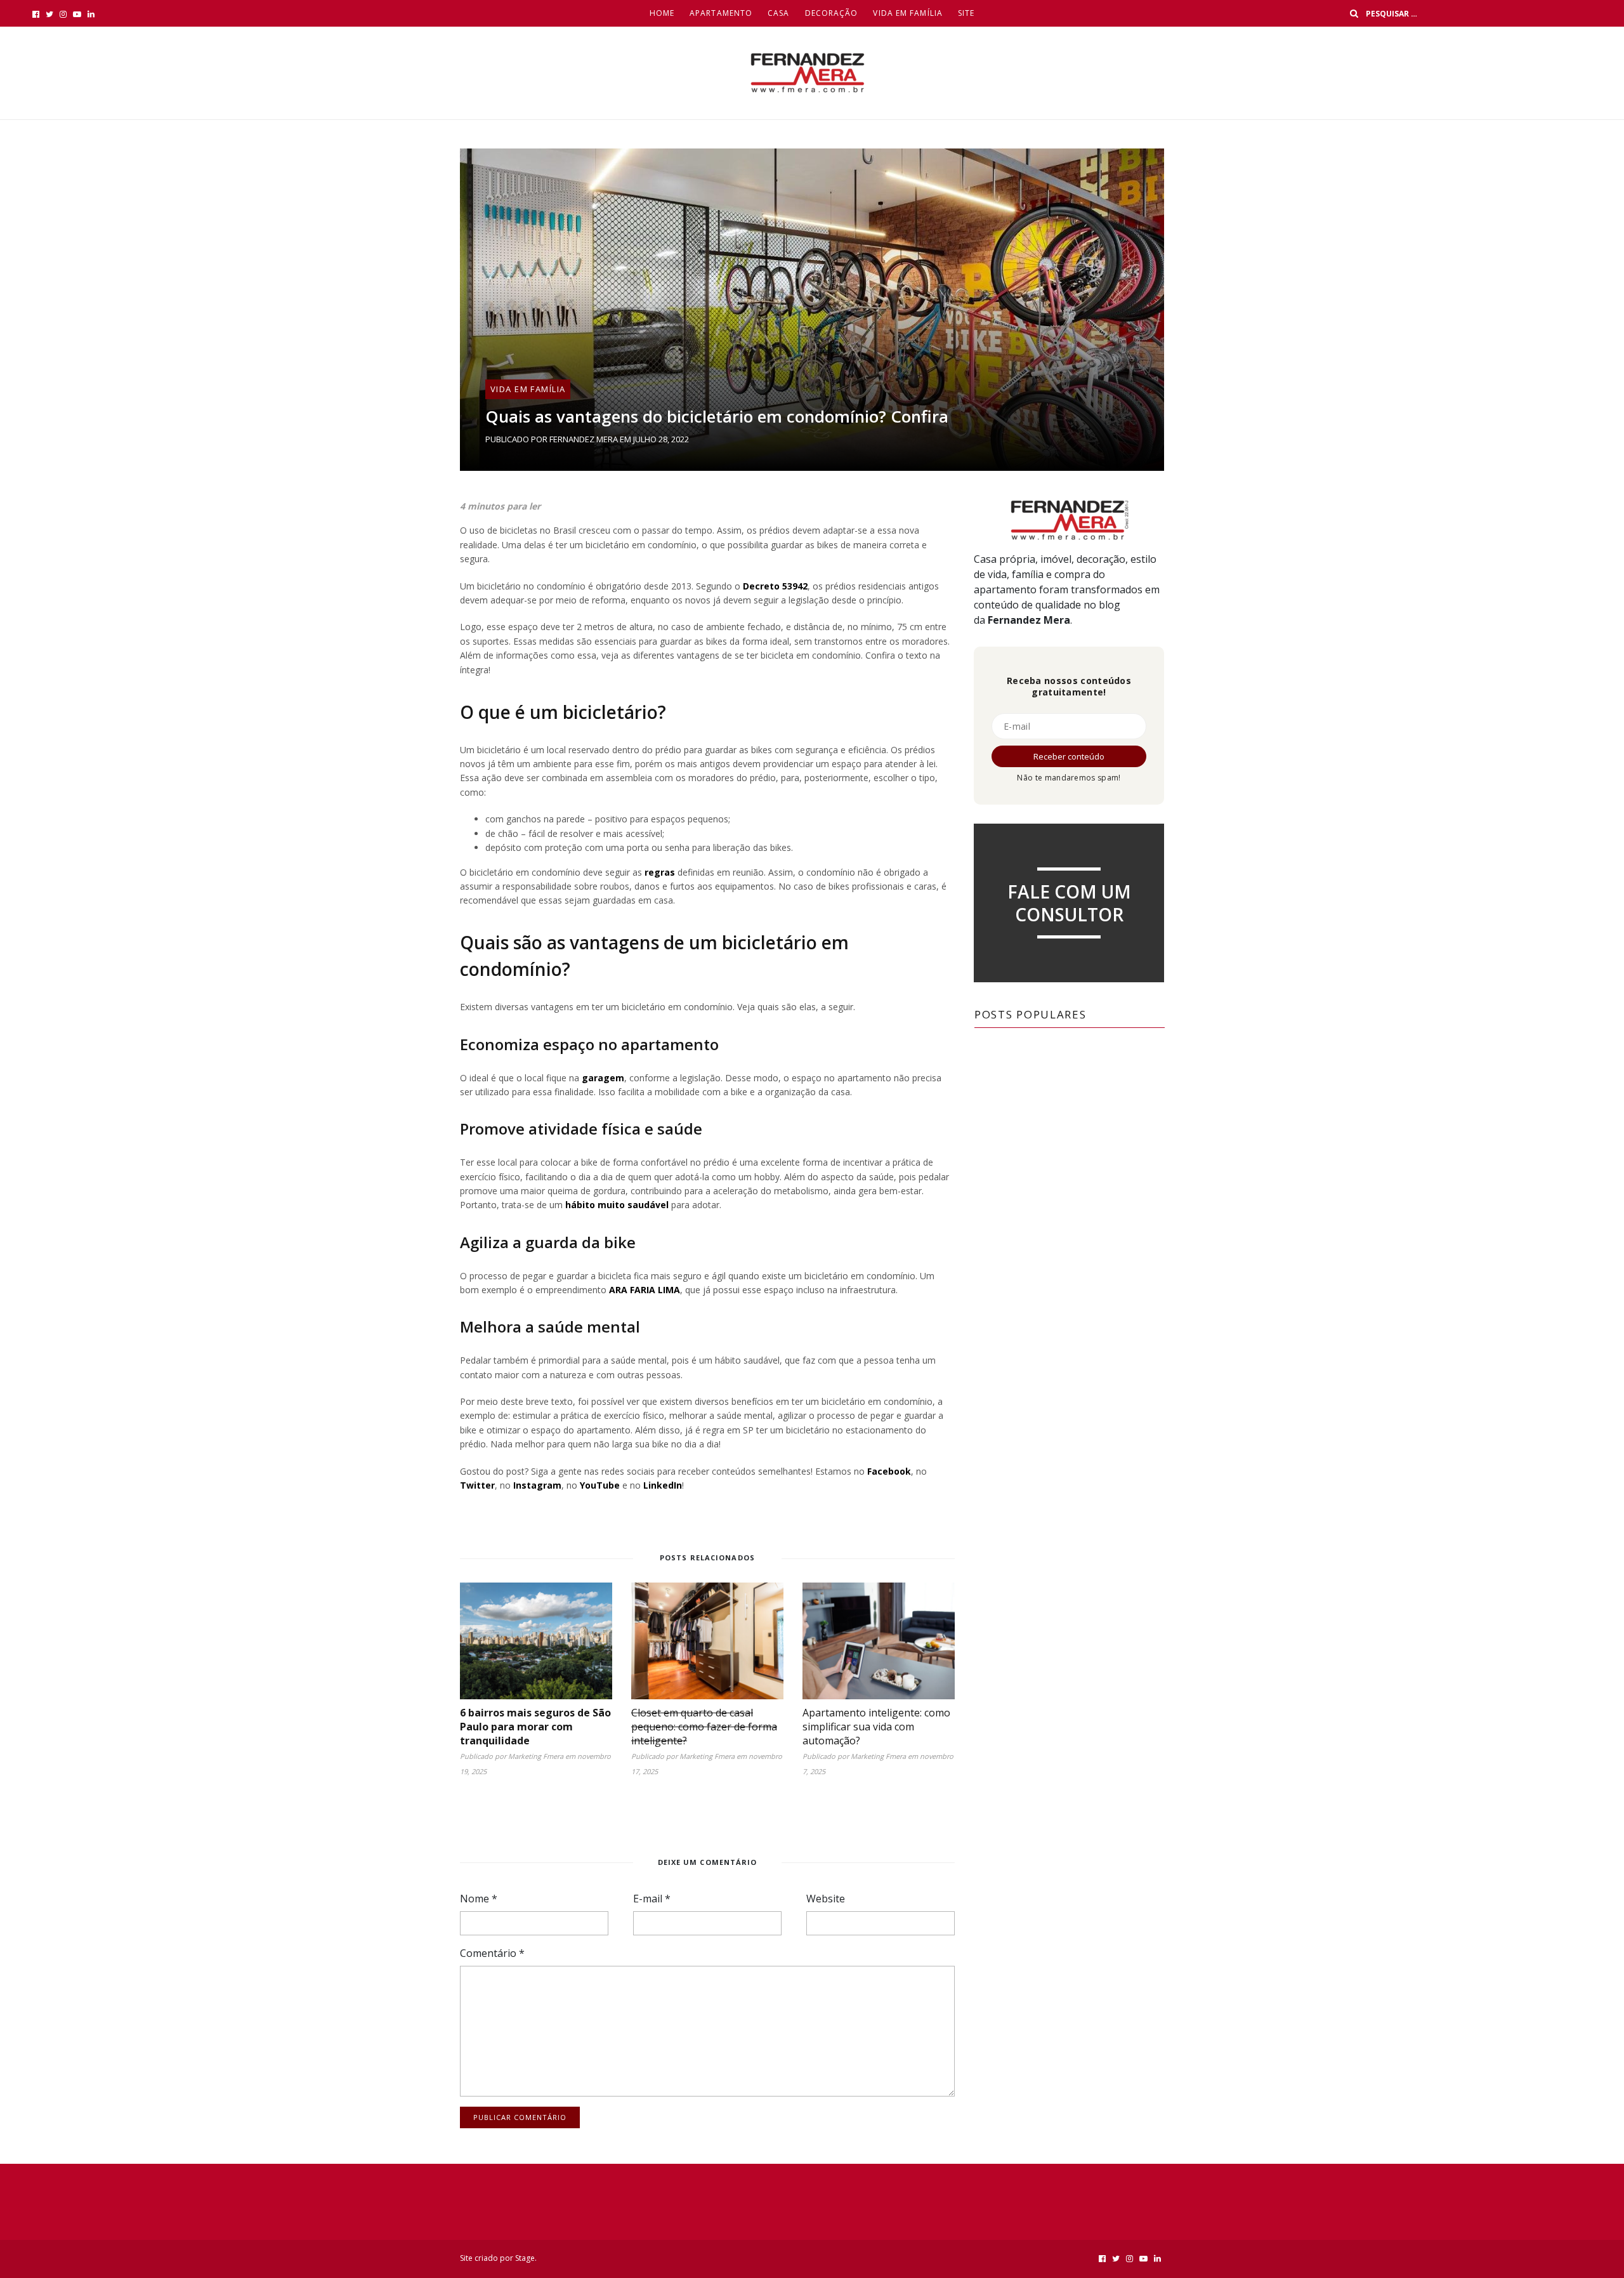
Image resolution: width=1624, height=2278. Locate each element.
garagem (602, 1078)
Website (826, 1899)
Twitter (477, 1485)
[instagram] (63, 14)
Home (662, 13)
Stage (525, 2258)
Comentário (492, 1953)
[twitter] (49, 14)
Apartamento (721, 13)
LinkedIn (663, 1485)
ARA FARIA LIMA (643, 1290)
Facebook (889, 1471)
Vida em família (908, 13)
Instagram (537, 1485)
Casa (778, 13)
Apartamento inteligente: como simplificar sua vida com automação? (876, 1727)
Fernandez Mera (584, 439)
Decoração (832, 13)
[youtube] (77, 14)
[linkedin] (91, 14)
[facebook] (36, 14)
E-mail (652, 1899)
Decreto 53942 (774, 586)
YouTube (600, 1485)
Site (966, 13)
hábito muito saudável (616, 1205)
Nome (479, 1899)
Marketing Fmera (536, 1756)
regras (658, 872)
